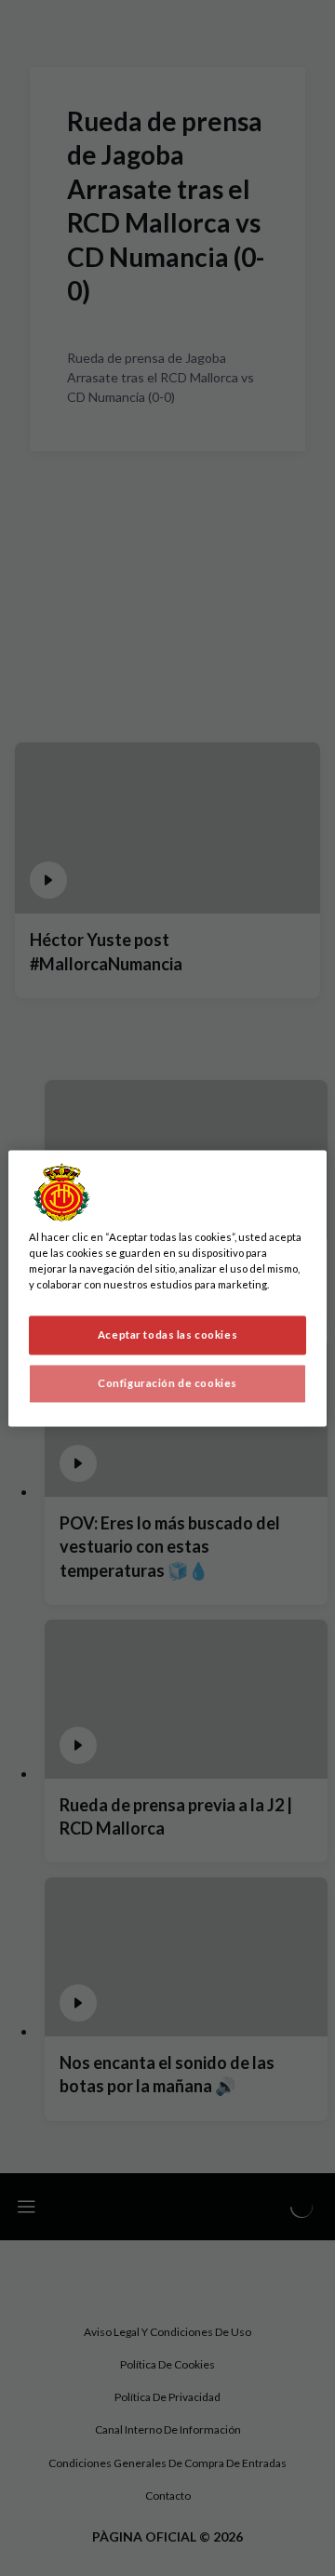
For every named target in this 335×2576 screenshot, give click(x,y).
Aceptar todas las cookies (167, 1335)
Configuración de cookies (167, 1383)
